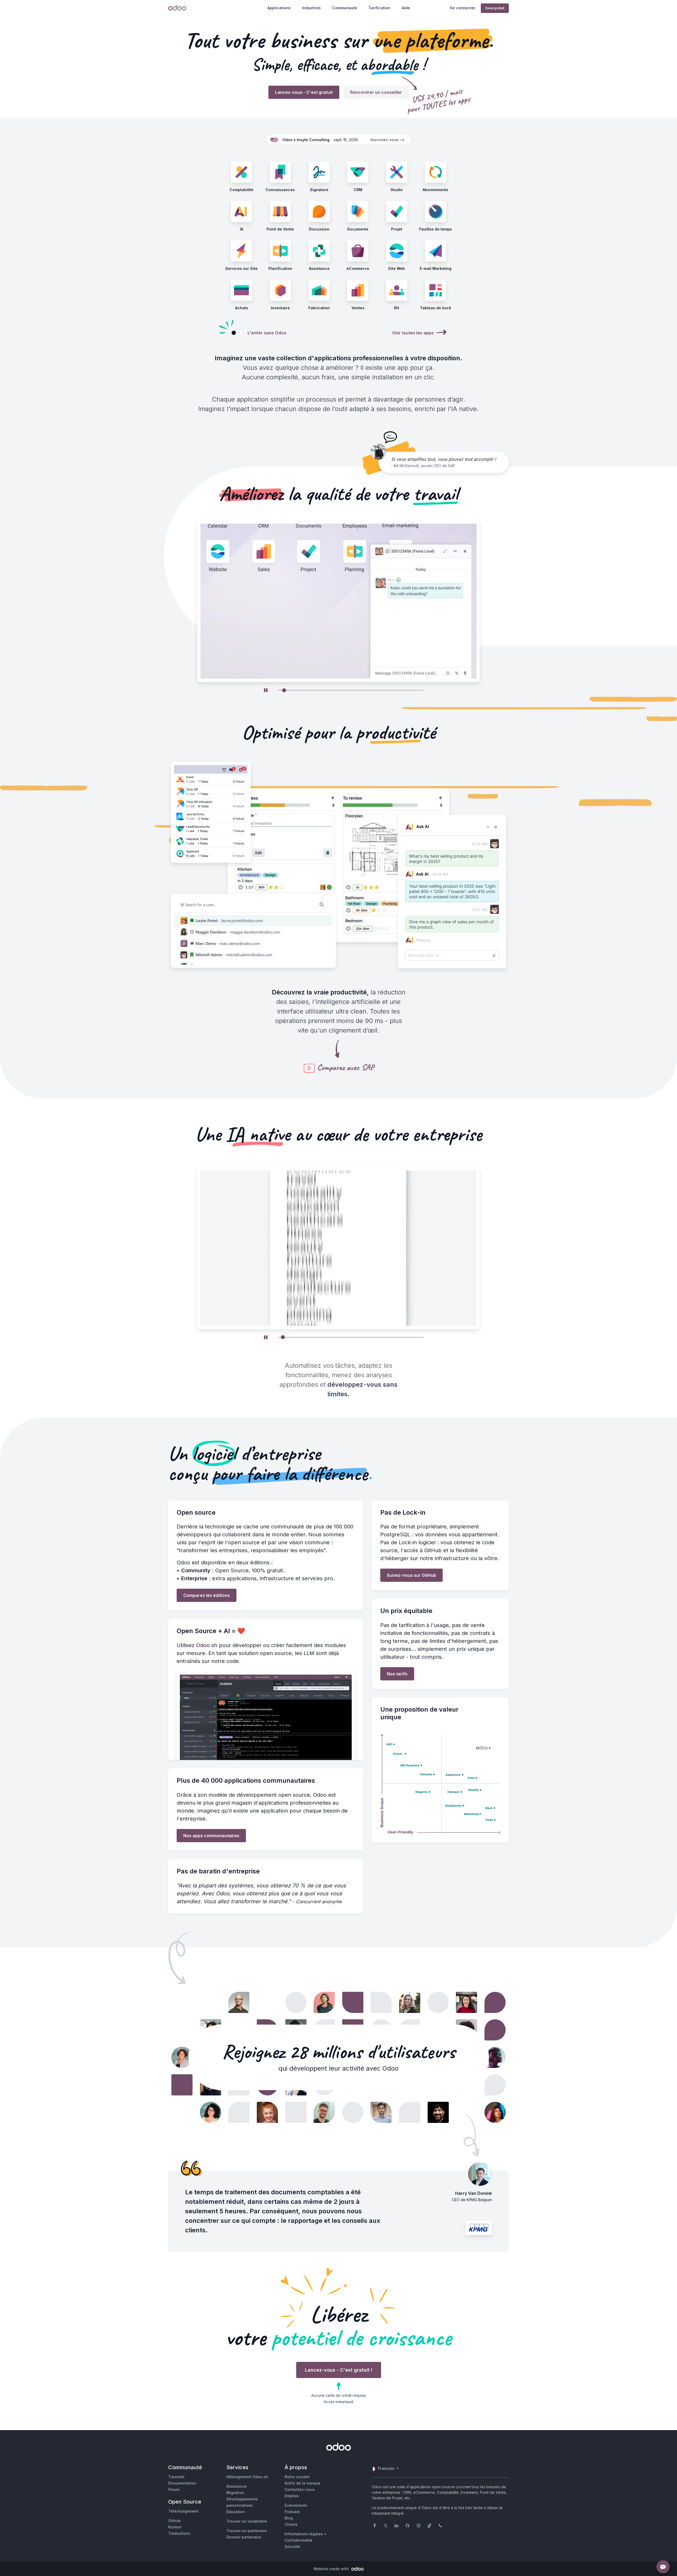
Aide (406, 8)
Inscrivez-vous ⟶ (388, 140)
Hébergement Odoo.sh (247, 2477)
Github (174, 2521)
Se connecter (463, 8)
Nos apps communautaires (211, 1836)
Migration (235, 2493)
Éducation (236, 2512)
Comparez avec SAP (346, 1067)
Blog (289, 2518)
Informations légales (304, 2534)
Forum (174, 2489)
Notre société (297, 2477)
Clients (291, 2524)
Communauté (345, 8)
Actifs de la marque (303, 2483)
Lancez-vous (304, 92)
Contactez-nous (300, 2489)
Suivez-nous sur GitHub (411, 1575)
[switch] (237, 333)
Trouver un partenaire (247, 2531)
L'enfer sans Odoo (267, 333)
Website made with (332, 2569)
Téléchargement (183, 2511)
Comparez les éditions (207, 1595)
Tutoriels (176, 2477)
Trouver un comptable (247, 2521)
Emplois (292, 2496)
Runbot (175, 2527)
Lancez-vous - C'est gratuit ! (339, 2370)
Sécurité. (293, 2547)
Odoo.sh (207, 1645)
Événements (296, 2505)
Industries (311, 8)
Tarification (379, 8)
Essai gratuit (495, 8)
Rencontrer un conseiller (376, 92)
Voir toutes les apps (413, 333)
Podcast (292, 2512)
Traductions (179, 2533)
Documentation (182, 2483)
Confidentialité (298, 2540)
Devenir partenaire (244, 2537)
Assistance (237, 2486)
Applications (279, 8)
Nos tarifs (397, 1674)
